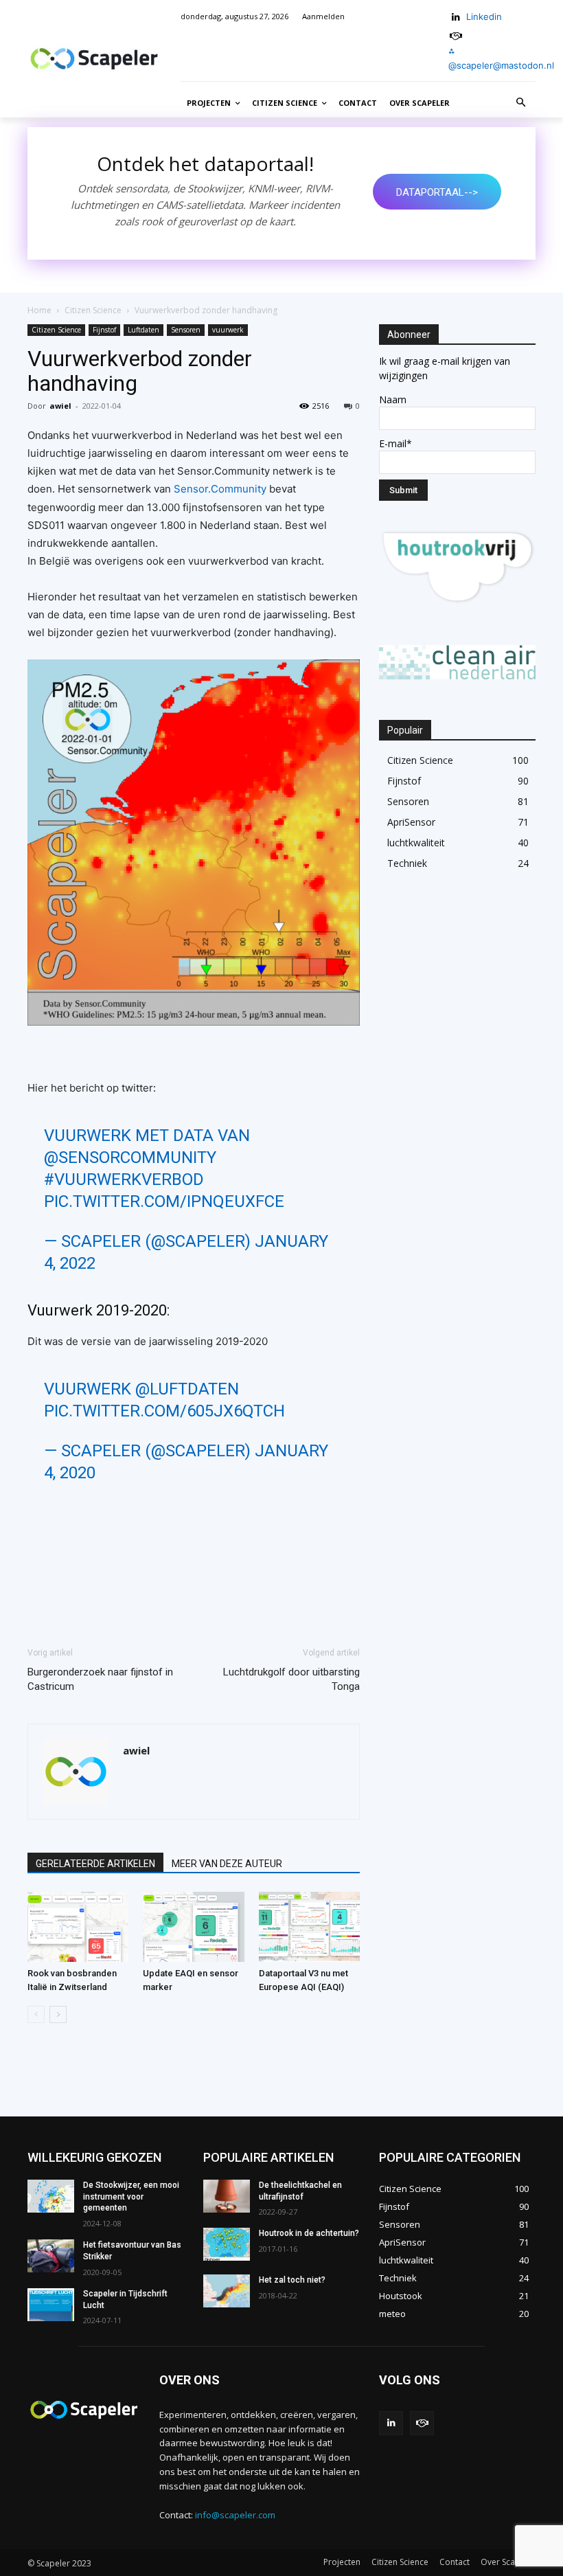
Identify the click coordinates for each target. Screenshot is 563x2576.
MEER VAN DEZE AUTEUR (227, 1864)
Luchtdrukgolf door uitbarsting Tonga (291, 1679)
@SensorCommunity (130, 1157)
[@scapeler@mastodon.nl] (422, 2423)
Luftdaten (143, 330)
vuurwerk (228, 330)
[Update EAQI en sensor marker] (193, 1927)
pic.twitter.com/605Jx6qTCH (164, 1411)
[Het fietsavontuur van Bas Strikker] (51, 2256)
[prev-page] (36, 2014)
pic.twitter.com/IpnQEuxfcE (164, 1201)
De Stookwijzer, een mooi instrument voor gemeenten (131, 2197)
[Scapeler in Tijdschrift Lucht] (51, 2305)
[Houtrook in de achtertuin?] (227, 2244)
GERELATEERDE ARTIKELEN (95, 1864)
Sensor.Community (220, 489)
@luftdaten (187, 1389)
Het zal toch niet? (292, 2280)
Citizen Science (93, 310)
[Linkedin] (456, 18)
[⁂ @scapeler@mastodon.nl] (456, 36)
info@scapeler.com (235, 2515)
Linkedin (484, 16)
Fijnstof (104, 330)
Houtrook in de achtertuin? (309, 2233)
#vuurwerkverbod (124, 1179)
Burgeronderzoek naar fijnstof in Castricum (100, 1679)
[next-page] (58, 2014)
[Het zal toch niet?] (227, 2291)
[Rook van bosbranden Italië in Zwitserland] (78, 1927)
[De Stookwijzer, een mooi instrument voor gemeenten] (51, 2196)
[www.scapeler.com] (94, 59)
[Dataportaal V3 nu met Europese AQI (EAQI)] (309, 1927)
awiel (60, 406)
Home (39, 310)
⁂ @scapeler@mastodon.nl (501, 58)
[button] (521, 103)
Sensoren (186, 330)
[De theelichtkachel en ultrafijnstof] (227, 2196)
